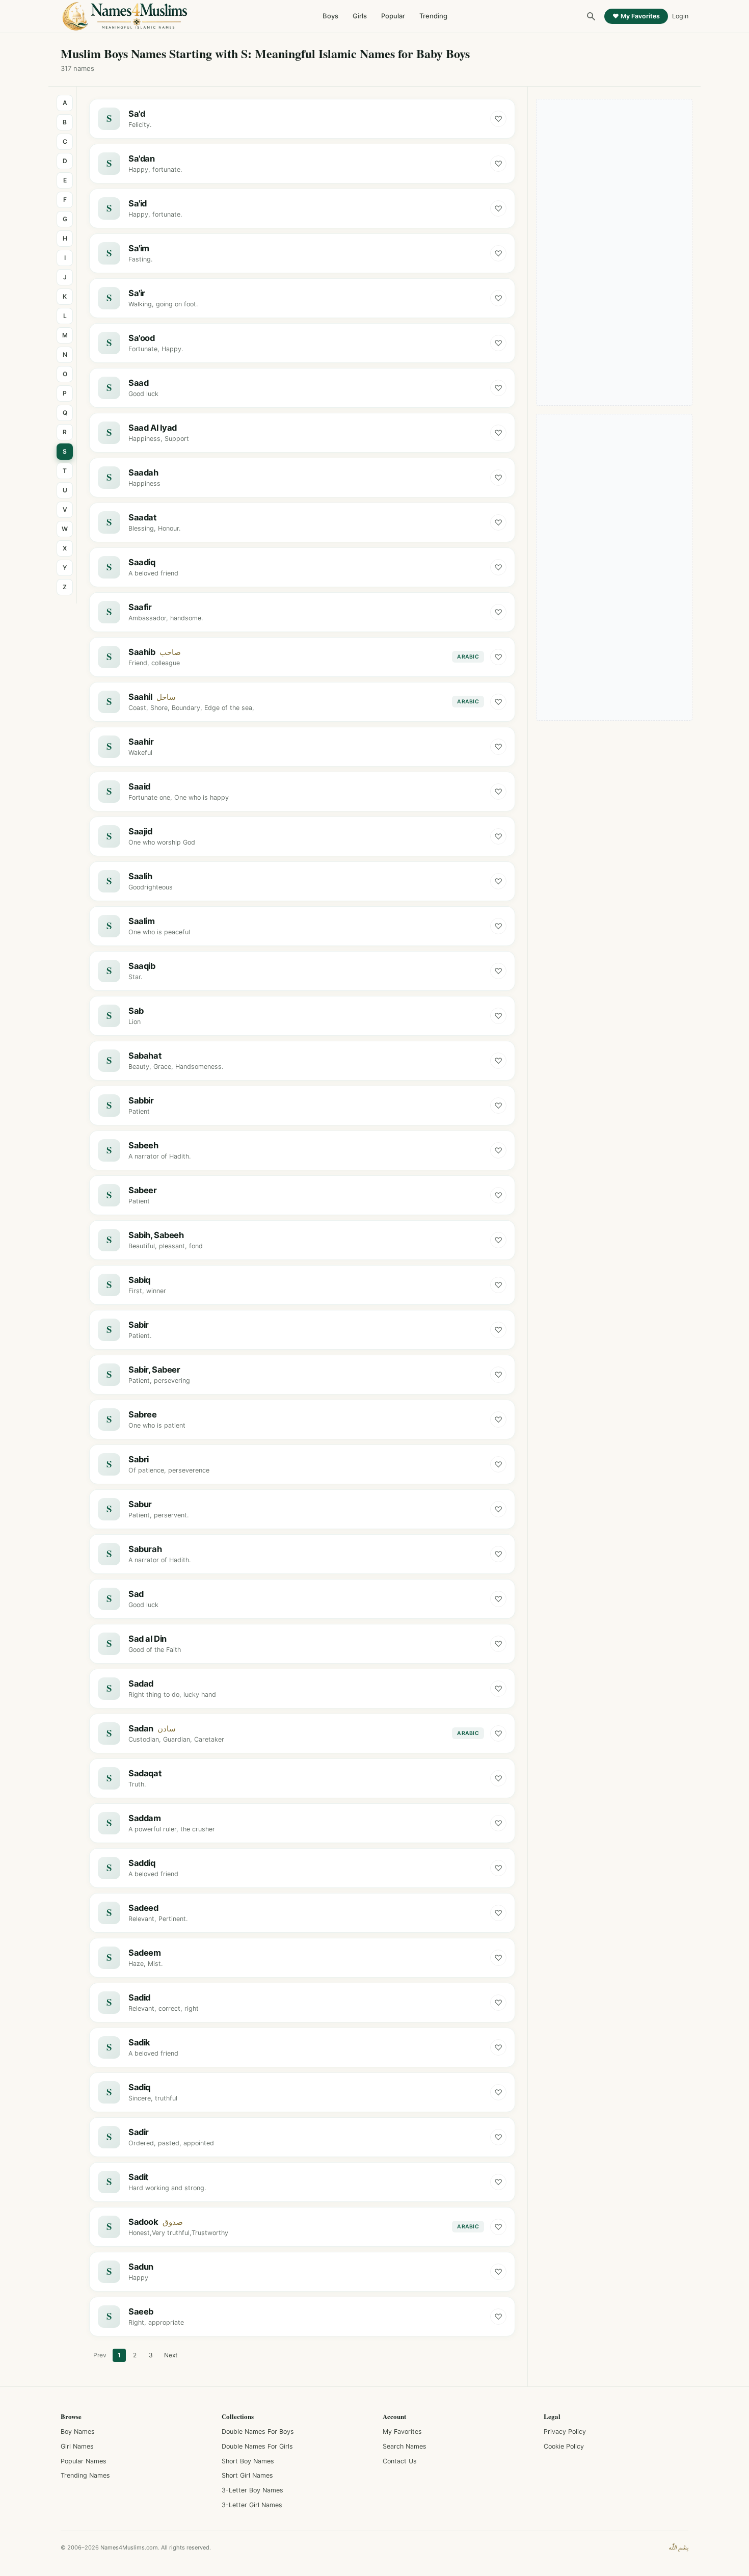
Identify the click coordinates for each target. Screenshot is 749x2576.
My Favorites (402, 2432)
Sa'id (138, 203)
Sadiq (139, 2087)
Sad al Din (148, 1639)
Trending (433, 16)
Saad (138, 383)
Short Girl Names (247, 2475)
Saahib (142, 652)
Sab (136, 1011)
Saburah (145, 1549)
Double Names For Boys (258, 2432)
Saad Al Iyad (153, 428)
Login (680, 16)
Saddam (145, 1818)
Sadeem (145, 1953)
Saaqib (142, 966)
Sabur (140, 1504)
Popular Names (84, 2461)
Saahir (141, 742)
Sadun (141, 2267)
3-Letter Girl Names (252, 2505)
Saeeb (141, 2311)
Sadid (139, 1997)
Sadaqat (145, 1773)
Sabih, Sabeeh (156, 1235)
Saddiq (142, 1863)
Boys (330, 16)
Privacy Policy (565, 2432)
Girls (360, 16)
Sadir (139, 2132)
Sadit (138, 2177)
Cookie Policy (564, 2446)
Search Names (405, 2446)
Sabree (143, 1414)
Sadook (143, 2222)
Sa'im (139, 248)
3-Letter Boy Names (252, 2490)
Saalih (140, 876)
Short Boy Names (248, 2461)
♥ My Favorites (636, 16)
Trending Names (85, 2475)
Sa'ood (142, 338)
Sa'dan (142, 159)
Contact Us (400, 2461)
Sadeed (143, 1908)
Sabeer (143, 1190)
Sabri (139, 1459)
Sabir (139, 1325)
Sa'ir (137, 293)
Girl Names (77, 2446)
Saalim (142, 921)
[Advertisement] (614, 252)
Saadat (142, 517)
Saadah (143, 472)
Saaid (139, 786)
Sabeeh (143, 1145)
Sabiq (139, 1280)
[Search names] (591, 16)
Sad (136, 1594)
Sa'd (137, 114)
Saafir (140, 607)
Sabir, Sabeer (154, 1370)
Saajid (140, 831)
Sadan (141, 1728)
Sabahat (145, 1056)
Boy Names (78, 2432)
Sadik (139, 2042)
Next (171, 2355)
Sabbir (141, 1100)
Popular (393, 16)
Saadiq (142, 562)
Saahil (140, 697)
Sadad (141, 1684)
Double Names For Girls (257, 2446)
